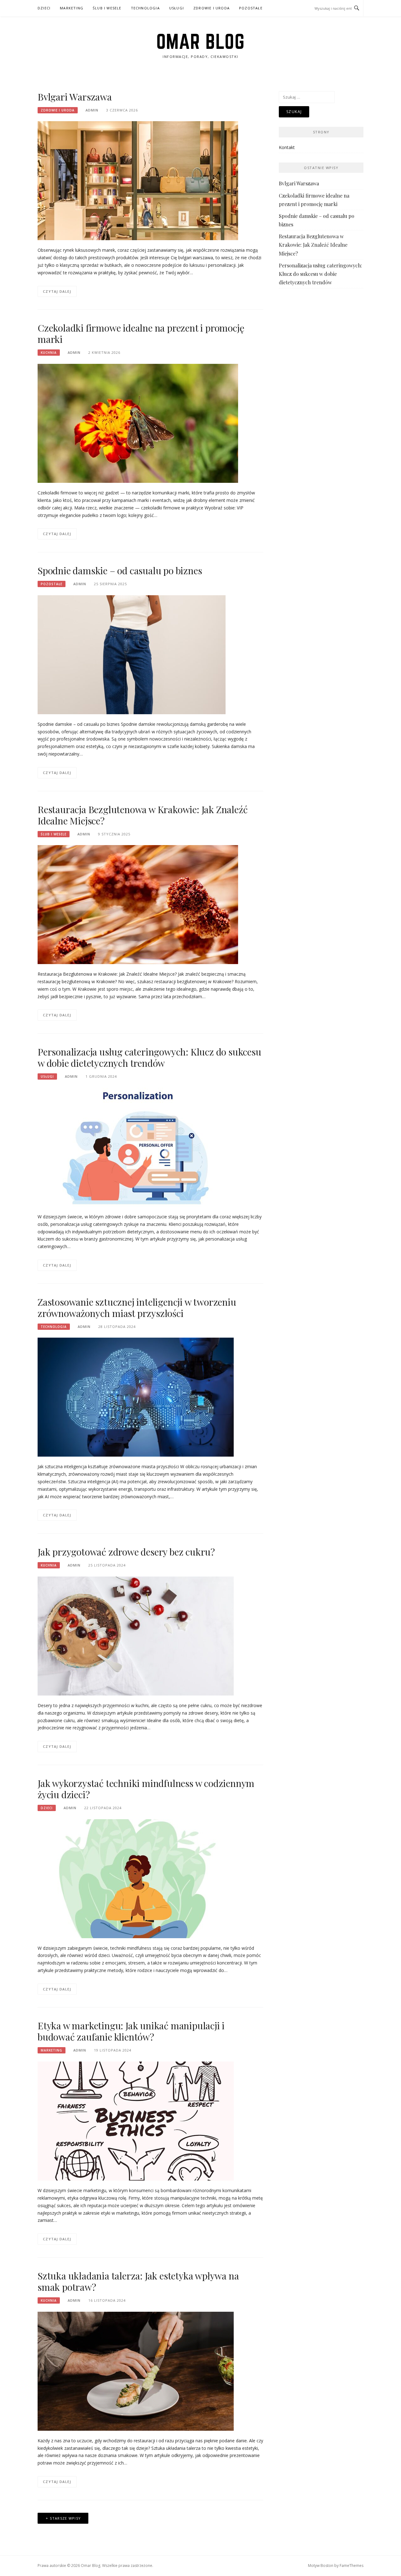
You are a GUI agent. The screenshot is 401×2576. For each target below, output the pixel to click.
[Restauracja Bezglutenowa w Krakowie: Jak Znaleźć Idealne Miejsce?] (138, 904)
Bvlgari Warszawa (75, 97)
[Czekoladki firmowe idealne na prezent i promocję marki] (138, 423)
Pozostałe (251, 8)
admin (92, 110)
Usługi (177, 8)
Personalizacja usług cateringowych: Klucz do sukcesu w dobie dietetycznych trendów (149, 1057)
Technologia (145, 8)
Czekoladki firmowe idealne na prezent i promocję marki (141, 333)
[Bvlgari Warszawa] (138, 180)
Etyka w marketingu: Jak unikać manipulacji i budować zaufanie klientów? (131, 2031)
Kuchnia (49, 353)
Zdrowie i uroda (211, 8)
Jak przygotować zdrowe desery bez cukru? (126, 1552)
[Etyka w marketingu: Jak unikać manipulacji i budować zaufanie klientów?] (136, 2121)
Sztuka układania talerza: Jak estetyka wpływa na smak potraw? (138, 2281)
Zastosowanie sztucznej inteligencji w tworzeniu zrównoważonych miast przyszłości (137, 1308)
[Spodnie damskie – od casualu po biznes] (132, 654)
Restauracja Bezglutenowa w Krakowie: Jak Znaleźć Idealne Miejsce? (143, 815)
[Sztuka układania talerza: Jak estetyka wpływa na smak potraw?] (136, 2370)
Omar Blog (201, 41)
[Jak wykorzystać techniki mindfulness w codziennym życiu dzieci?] (136, 1878)
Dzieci (44, 8)
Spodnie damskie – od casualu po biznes (120, 570)
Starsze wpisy (65, 2518)
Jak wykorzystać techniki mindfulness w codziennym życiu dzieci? (146, 1789)
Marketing (72, 8)
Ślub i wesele (107, 8)
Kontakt (287, 147)
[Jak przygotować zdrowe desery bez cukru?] (136, 1636)
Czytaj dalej (57, 291)
